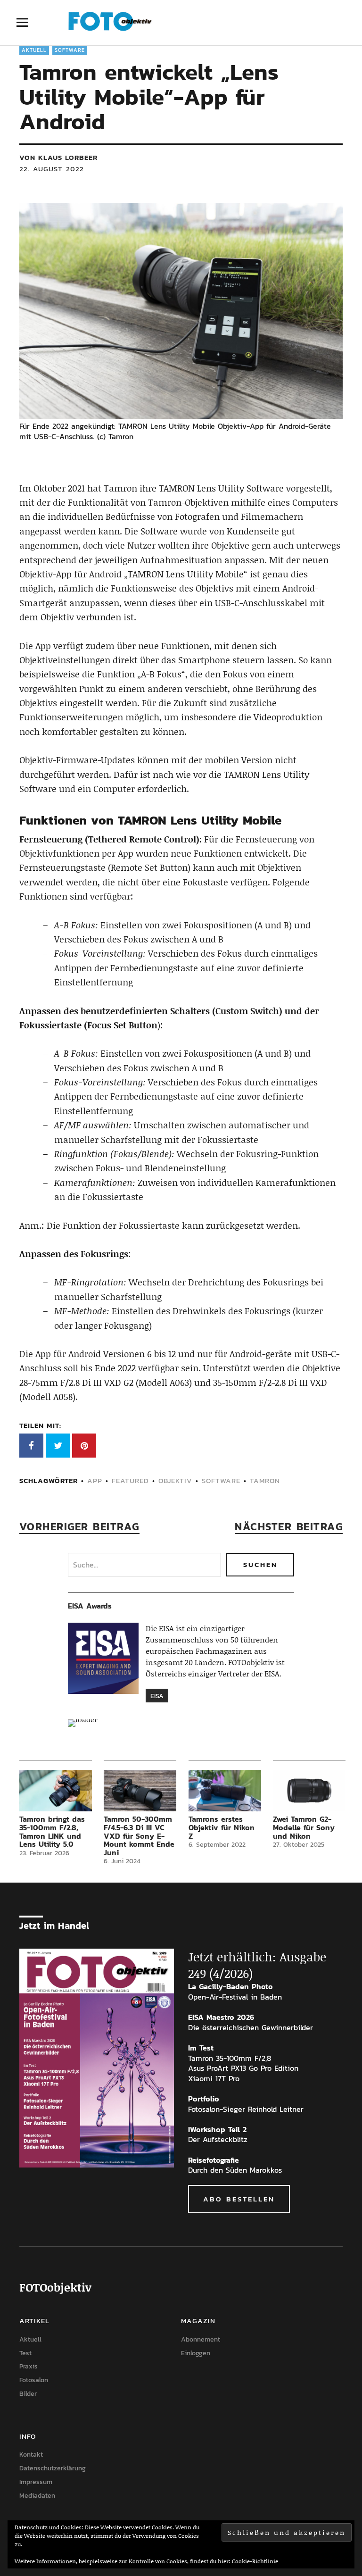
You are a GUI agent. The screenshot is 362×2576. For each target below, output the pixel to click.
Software (70, 50)
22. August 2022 (52, 169)
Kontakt (31, 2455)
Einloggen (196, 2353)
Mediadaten (37, 2496)
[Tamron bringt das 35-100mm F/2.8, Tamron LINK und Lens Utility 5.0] (56, 1791)
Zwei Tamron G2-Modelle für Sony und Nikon (304, 1827)
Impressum (36, 2482)
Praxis (29, 2366)
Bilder (28, 2394)
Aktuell (34, 50)
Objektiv (175, 1480)
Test (25, 2353)
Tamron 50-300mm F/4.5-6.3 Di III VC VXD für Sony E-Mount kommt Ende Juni (139, 1835)
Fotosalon (34, 2380)
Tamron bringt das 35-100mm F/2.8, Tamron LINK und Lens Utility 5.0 (52, 1831)
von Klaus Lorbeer (58, 157)
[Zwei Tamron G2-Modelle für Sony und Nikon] (309, 1791)
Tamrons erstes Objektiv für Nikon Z (222, 1827)
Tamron (265, 1480)
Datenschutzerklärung (53, 2468)
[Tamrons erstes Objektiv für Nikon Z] (225, 1791)
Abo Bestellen (239, 2199)
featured (130, 1480)
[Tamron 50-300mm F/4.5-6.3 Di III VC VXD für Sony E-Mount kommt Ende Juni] (140, 1791)
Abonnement (201, 2339)
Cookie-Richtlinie (255, 2561)
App (95, 1480)
